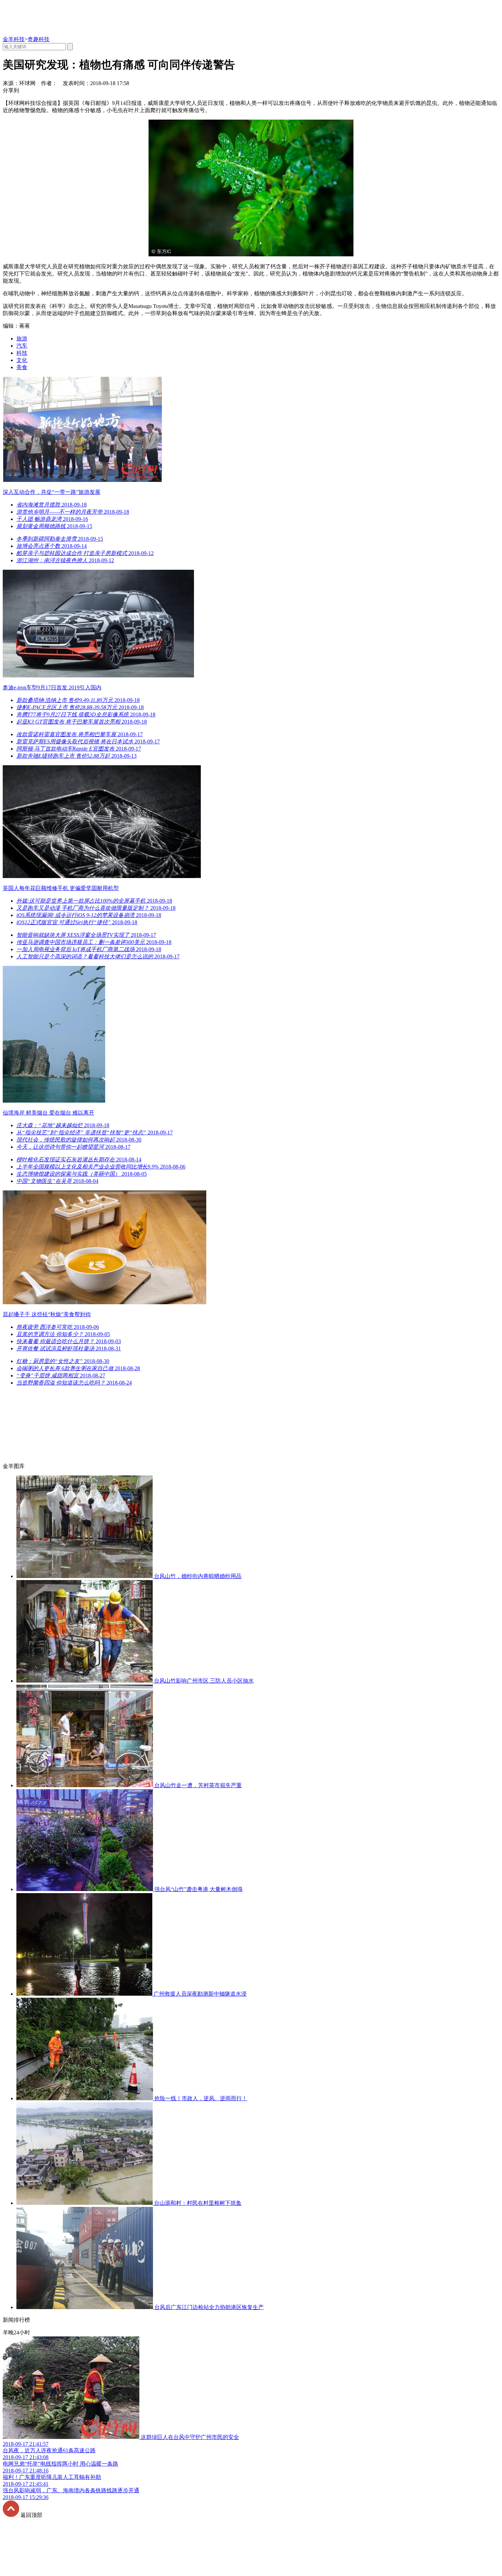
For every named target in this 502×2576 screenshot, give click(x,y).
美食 (22, 367)
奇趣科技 (39, 39)
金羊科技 (14, 39)
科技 (22, 353)
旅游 (22, 339)
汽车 (22, 346)
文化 (22, 360)
